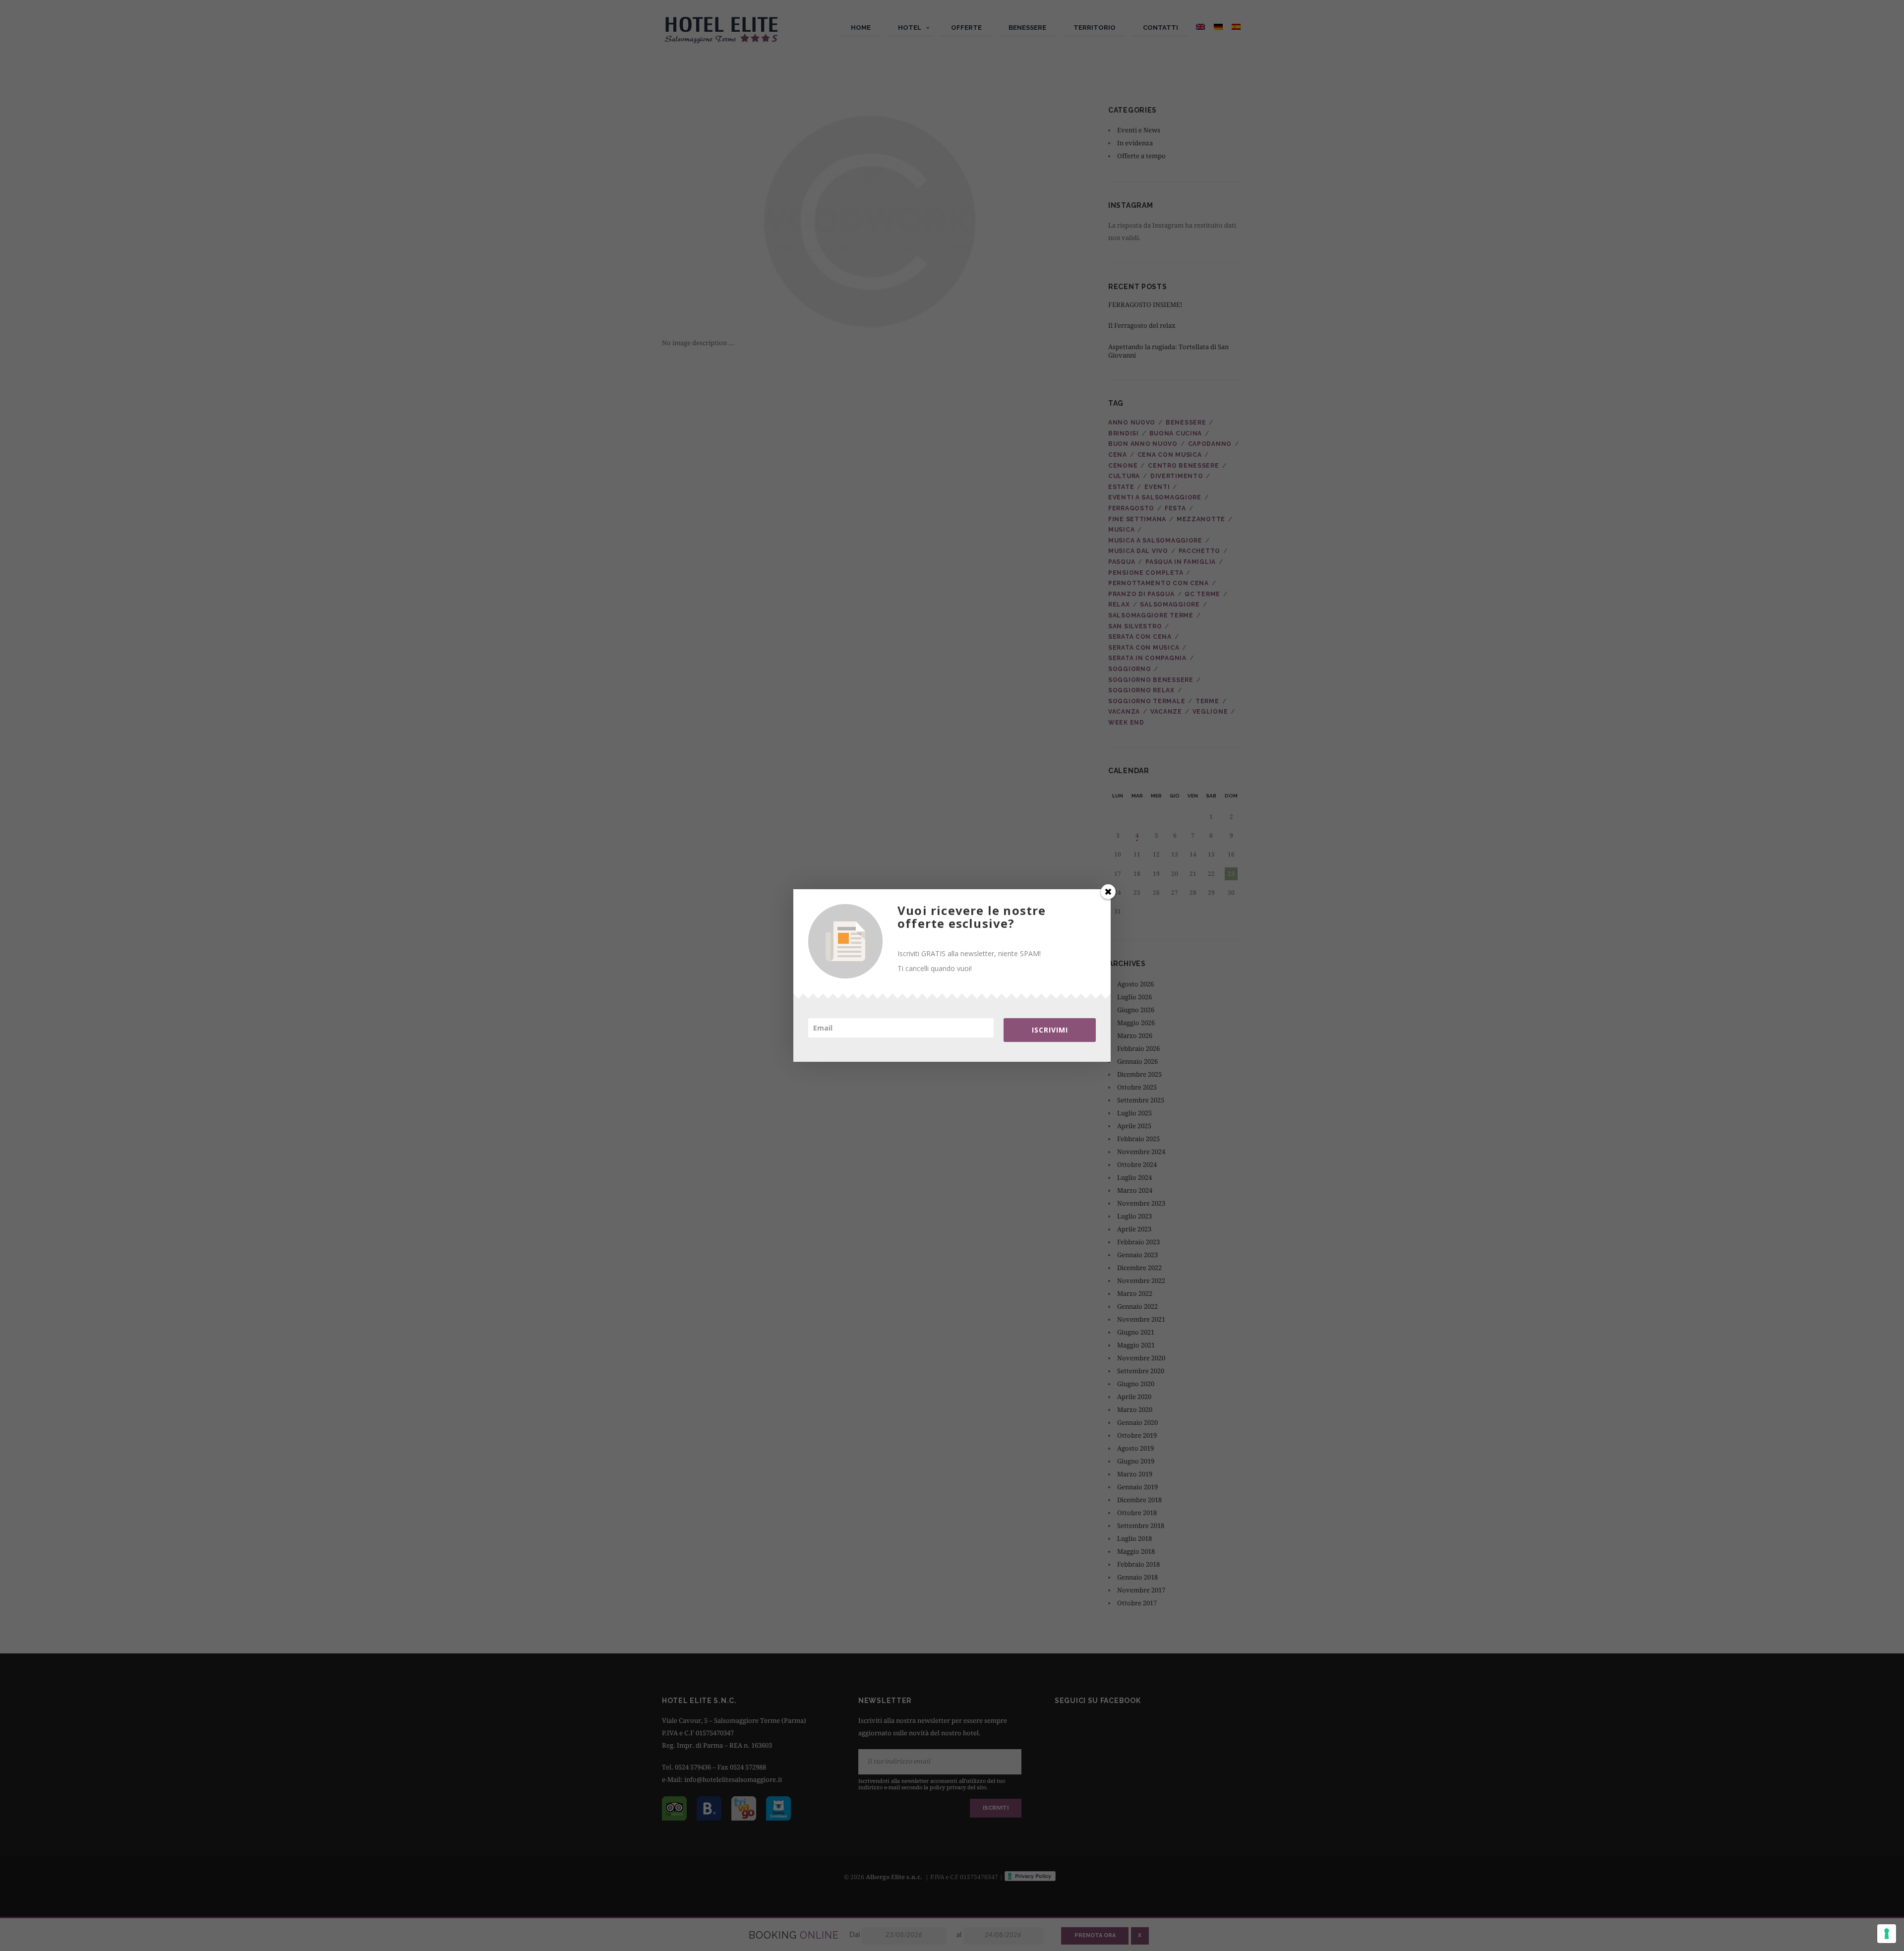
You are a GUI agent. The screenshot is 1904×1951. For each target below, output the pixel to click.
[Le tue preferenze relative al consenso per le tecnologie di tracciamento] (1887, 1934)
